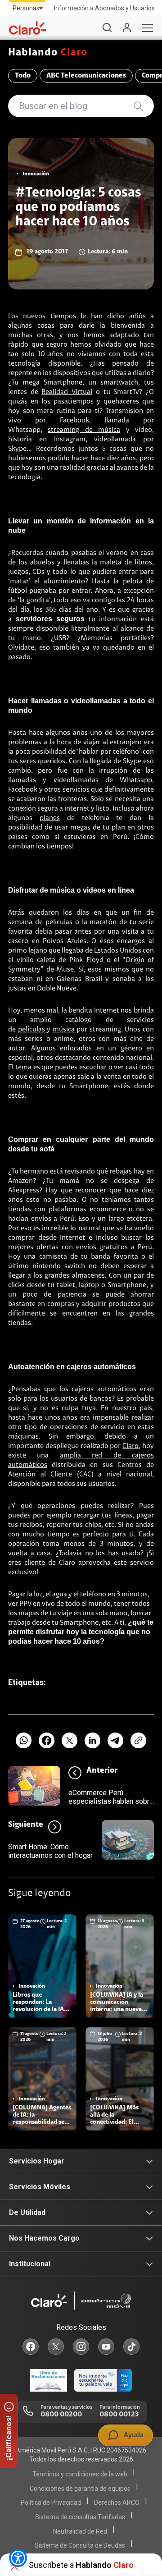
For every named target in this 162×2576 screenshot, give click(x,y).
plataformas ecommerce (87, 1210)
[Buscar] (107, 28)
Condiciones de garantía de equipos (80, 2489)
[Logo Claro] (27, 28)
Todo (23, 76)
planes (50, 818)
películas (33, 1030)
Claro (130, 1446)
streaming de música (84, 430)
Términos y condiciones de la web (80, 2474)
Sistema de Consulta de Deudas (80, 2545)
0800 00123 (119, 2415)
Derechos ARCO (117, 2503)
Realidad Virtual (67, 392)
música (65, 1030)
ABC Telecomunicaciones (86, 76)
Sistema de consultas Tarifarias (80, 2517)
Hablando (48, 53)
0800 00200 (61, 2415)
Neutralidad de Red (80, 2531)
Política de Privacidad (51, 2503)
